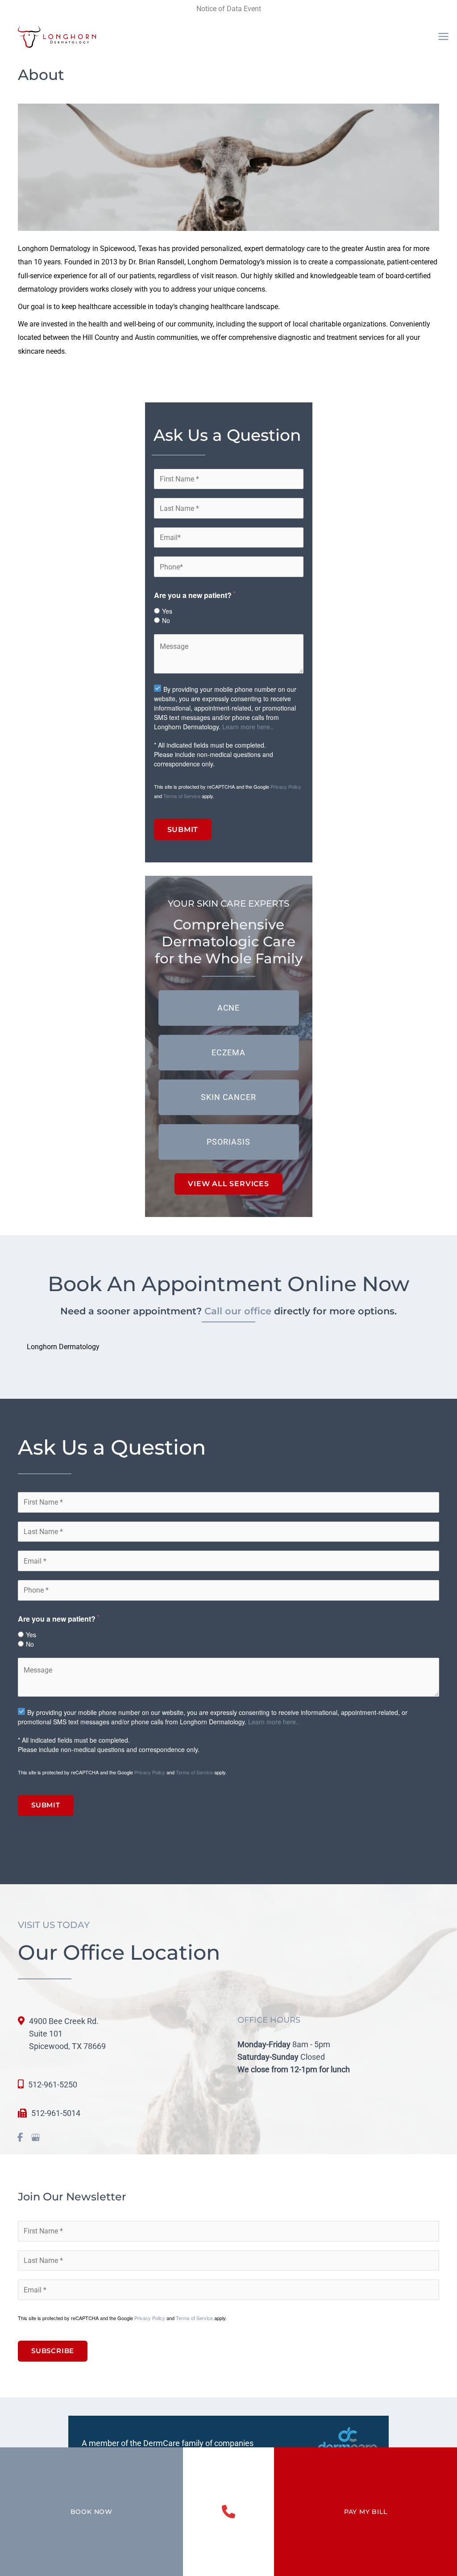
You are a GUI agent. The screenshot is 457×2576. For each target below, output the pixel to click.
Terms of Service (182, 796)
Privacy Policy (286, 786)
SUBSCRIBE (53, 2351)
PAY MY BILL (366, 2512)
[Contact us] (228, 2512)
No (166, 620)
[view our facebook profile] (20, 2138)
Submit (183, 829)
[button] (229, 1008)
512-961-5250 (53, 2085)
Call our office (238, 1311)
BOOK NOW (91, 2512)
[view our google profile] (35, 2138)
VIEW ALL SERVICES (228, 1184)
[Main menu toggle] (443, 37)
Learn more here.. (248, 727)
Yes (167, 611)
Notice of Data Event (229, 9)
